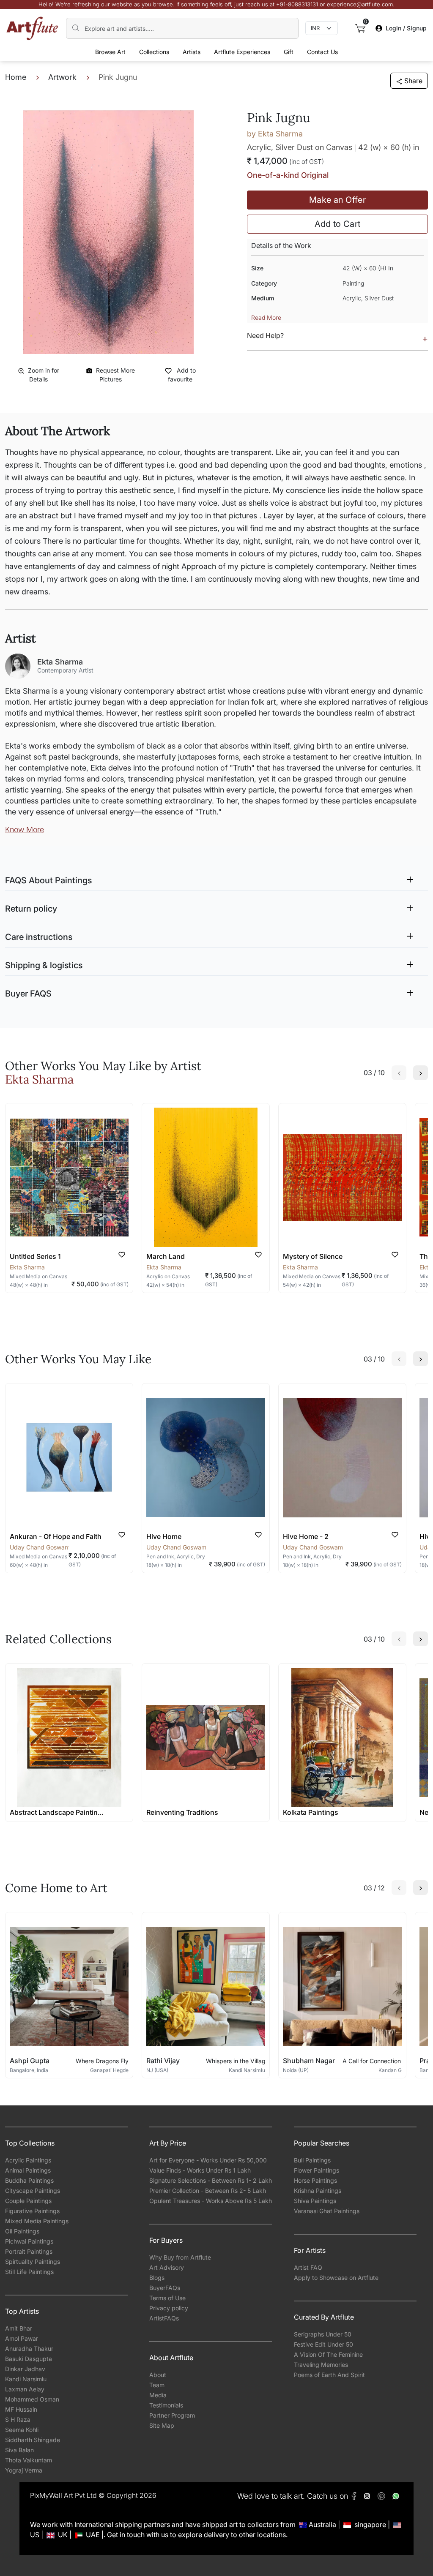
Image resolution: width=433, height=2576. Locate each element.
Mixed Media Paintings (37, 2221)
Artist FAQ (308, 2267)
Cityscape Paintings (33, 2191)
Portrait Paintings (29, 2251)
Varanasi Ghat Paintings (327, 2211)
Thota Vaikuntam (29, 2460)
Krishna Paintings (318, 2191)
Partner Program (172, 2415)
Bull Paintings (312, 2160)
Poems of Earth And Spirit (329, 2375)
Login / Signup (406, 28)
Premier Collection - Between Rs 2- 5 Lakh (208, 2191)
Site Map (162, 2425)
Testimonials (166, 2405)
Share (413, 81)
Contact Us (322, 52)
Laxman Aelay (25, 2389)
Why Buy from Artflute (180, 2257)
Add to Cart (338, 224)
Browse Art (110, 52)
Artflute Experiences (242, 52)
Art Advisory (167, 2267)
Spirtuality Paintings (33, 2261)
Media (158, 2395)
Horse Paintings (315, 2180)
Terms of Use (167, 2298)
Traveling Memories (321, 2365)
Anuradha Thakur (29, 2349)
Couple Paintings (28, 2201)
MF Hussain (21, 2409)
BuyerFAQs (165, 2288)
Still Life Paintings (29, 2272)
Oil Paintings (22, 2231)
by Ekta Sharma (275, 134)
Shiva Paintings (315, 2201)
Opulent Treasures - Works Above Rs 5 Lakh (211, 2201)
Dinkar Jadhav (25, 2369)
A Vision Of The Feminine (328, 2354)
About (158, 2375)
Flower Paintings (317, 2170)
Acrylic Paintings (28, 2160)
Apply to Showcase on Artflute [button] (336, 2278)
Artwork (62, 77)
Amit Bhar (19, 2328)
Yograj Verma (24, 2470)
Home (16, 77)
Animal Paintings (28, 2170)
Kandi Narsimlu (26, 2379)
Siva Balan (19, 2450)
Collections (154, 52)
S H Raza (18, 2419)
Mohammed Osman (32, 2399)
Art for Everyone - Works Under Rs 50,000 (208, 2160)
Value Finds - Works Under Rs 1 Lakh (200, 2170)
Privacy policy (169, 2308)
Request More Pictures (115, 375)
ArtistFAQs (164, 2318)
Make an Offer (337, 200)
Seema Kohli (22, 2430)
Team (157, 2385)
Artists (192, 52)
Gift (289, 52)
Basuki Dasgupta (29, 2359)
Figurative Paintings (32, 2211)
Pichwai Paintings (29, 2241)
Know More (25, 829)
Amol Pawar (22, 2338)
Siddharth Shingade (33, 2440)
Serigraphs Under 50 (323, 2334)
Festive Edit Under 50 (323, 2344)
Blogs (157, 2278)
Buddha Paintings (29, 2180)
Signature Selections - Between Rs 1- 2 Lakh (211, 2180)
